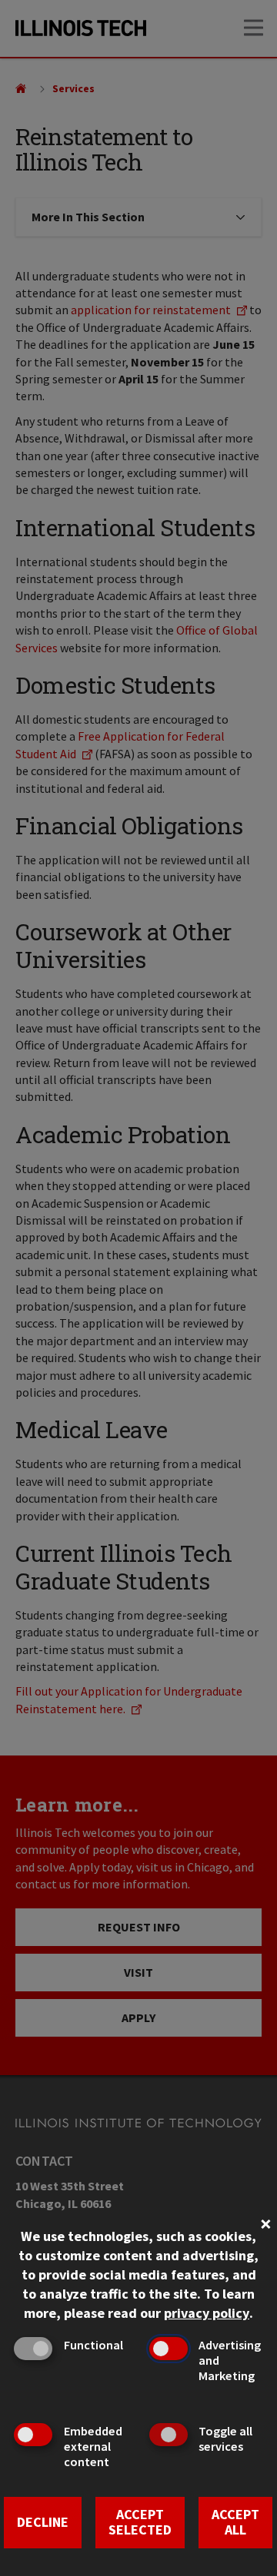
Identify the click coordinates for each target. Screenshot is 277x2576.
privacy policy (207, 2313)
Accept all (235, 2522)
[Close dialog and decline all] (265, 2222)
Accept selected (140, 2522)
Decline (43, 2522)
